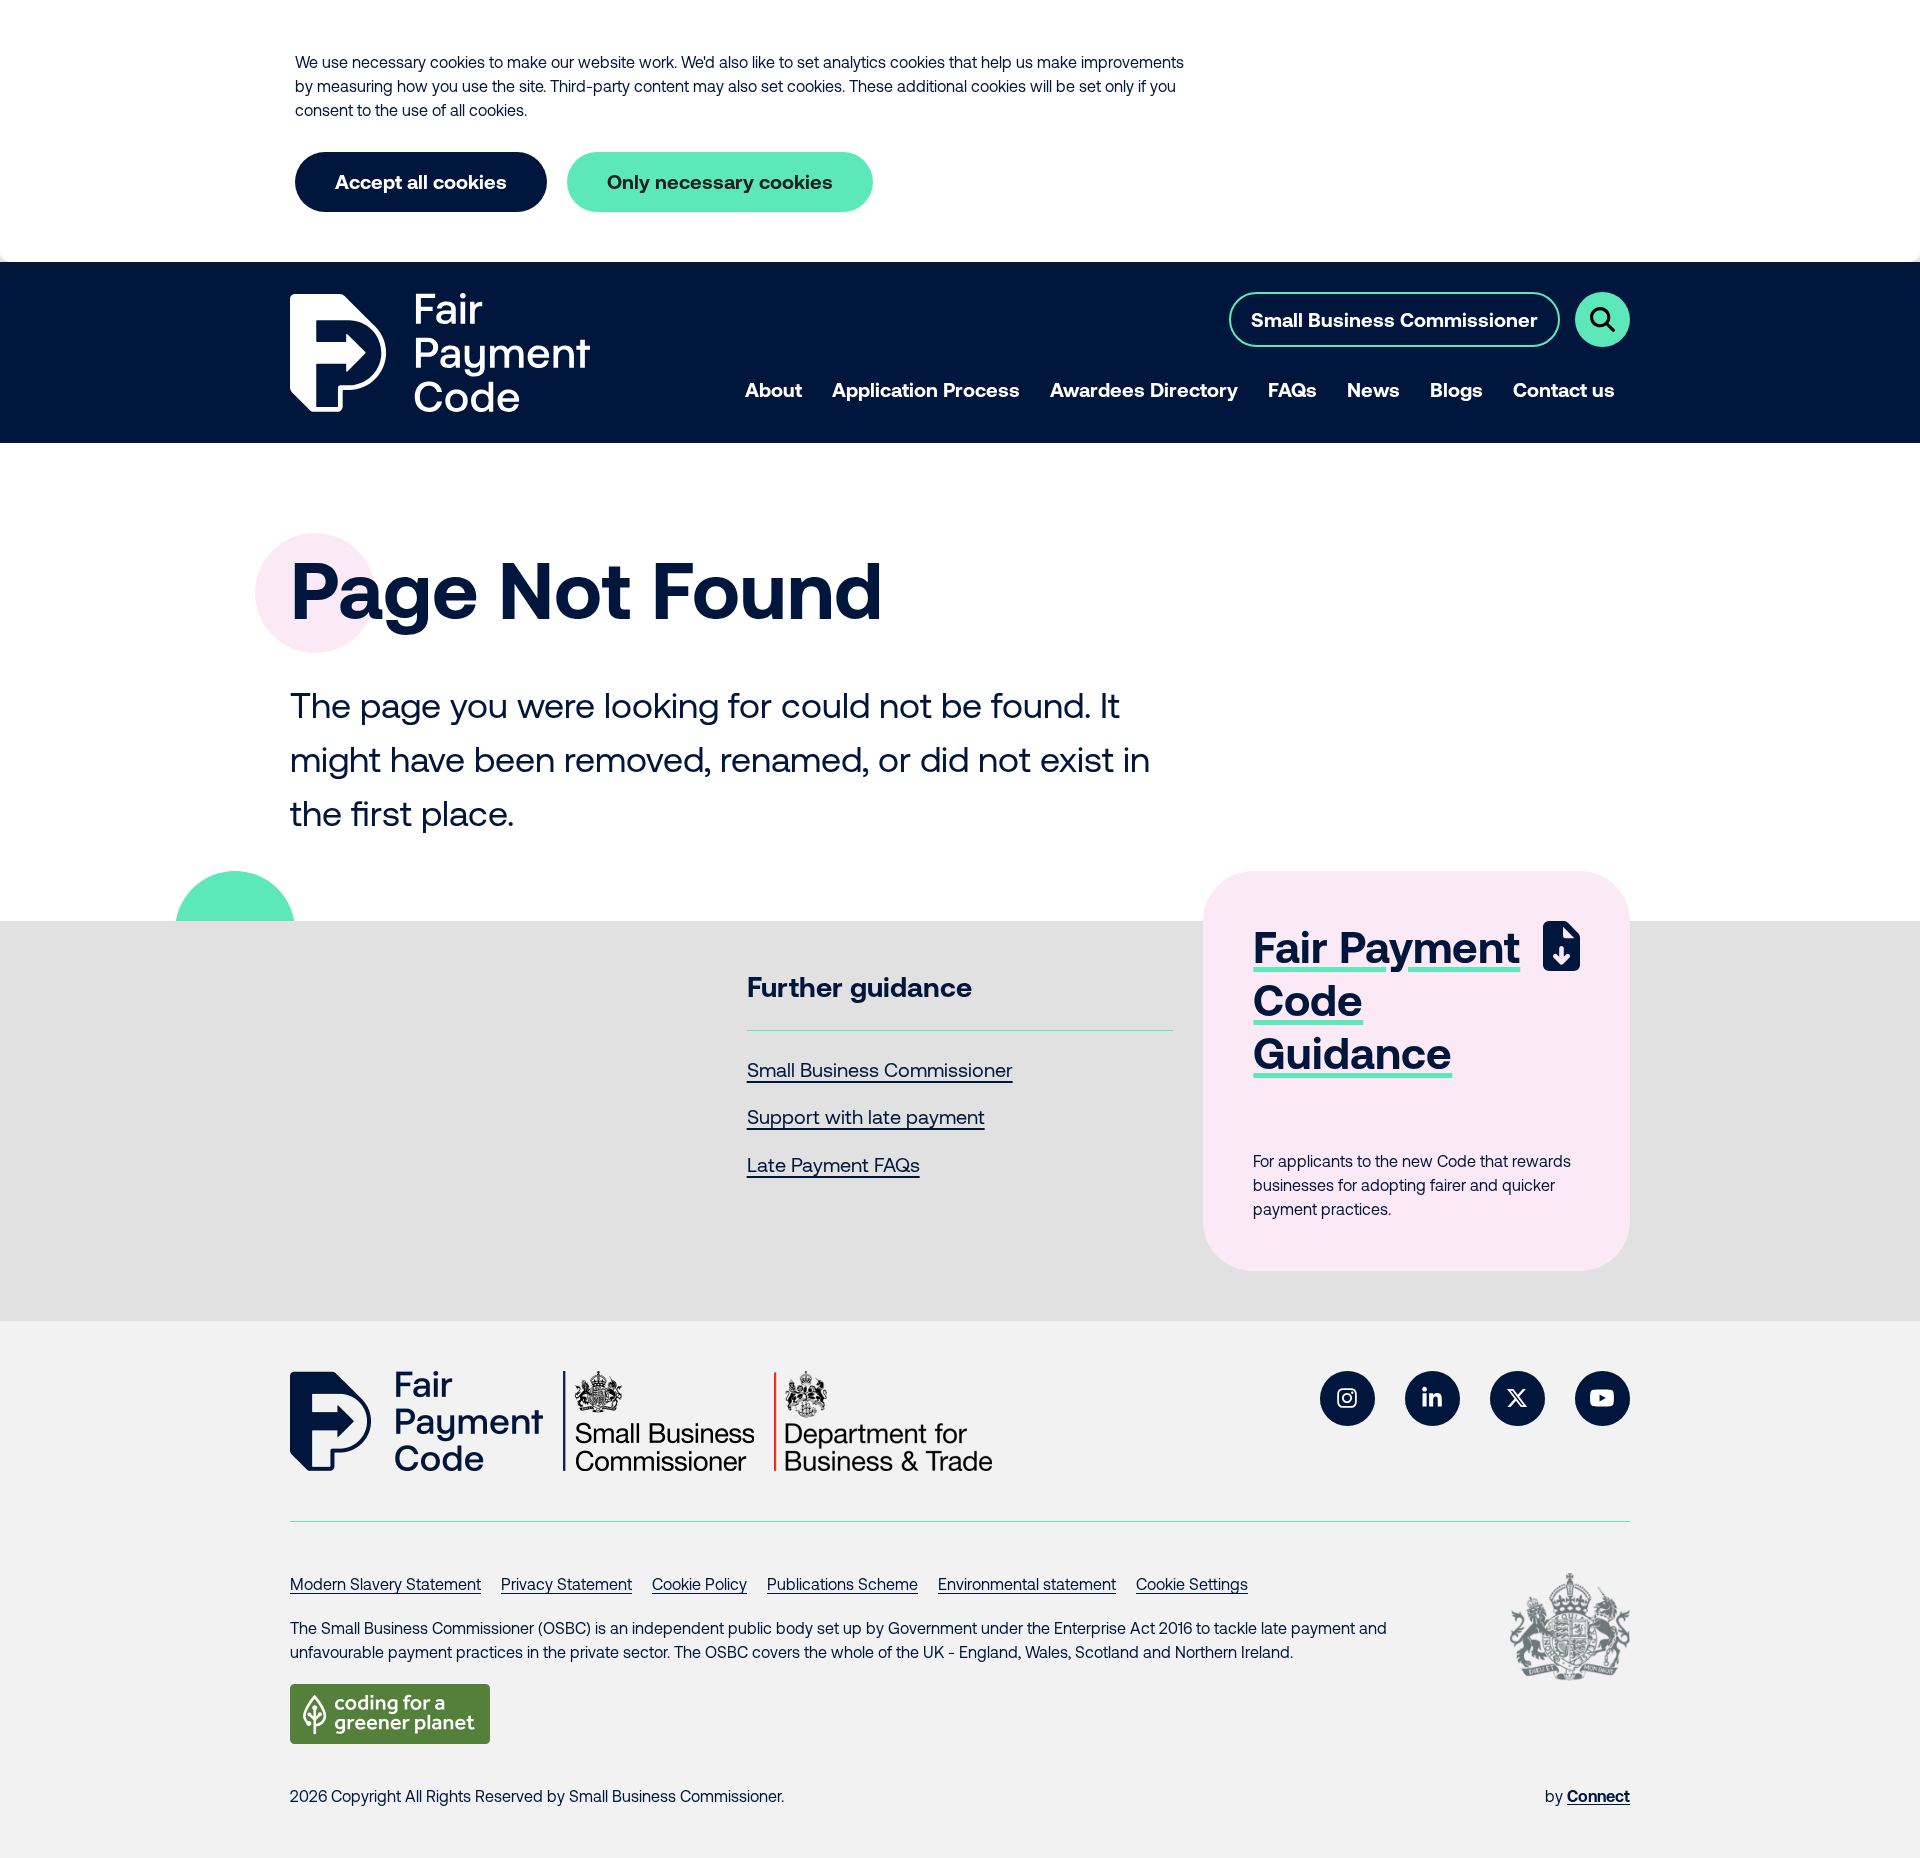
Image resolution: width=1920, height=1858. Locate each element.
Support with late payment (866, 1116)
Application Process (926, 389)
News (1373, 389)
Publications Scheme (842, 1584)
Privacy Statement (566, 1584)
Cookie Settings (1192, 1584)
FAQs (1292, 389)
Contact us (1564, 389)
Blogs (1456, 389)
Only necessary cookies (720, 181)
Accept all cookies (421, 181)
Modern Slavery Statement (385, 1584)
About (773, 389)
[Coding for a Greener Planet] (390, 1714)
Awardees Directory (1144, 389)
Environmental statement (1027, 1584)
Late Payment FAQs (833, 1164)
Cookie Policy (699, 1584)
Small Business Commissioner (1394, 319)
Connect (1598, 1796)
